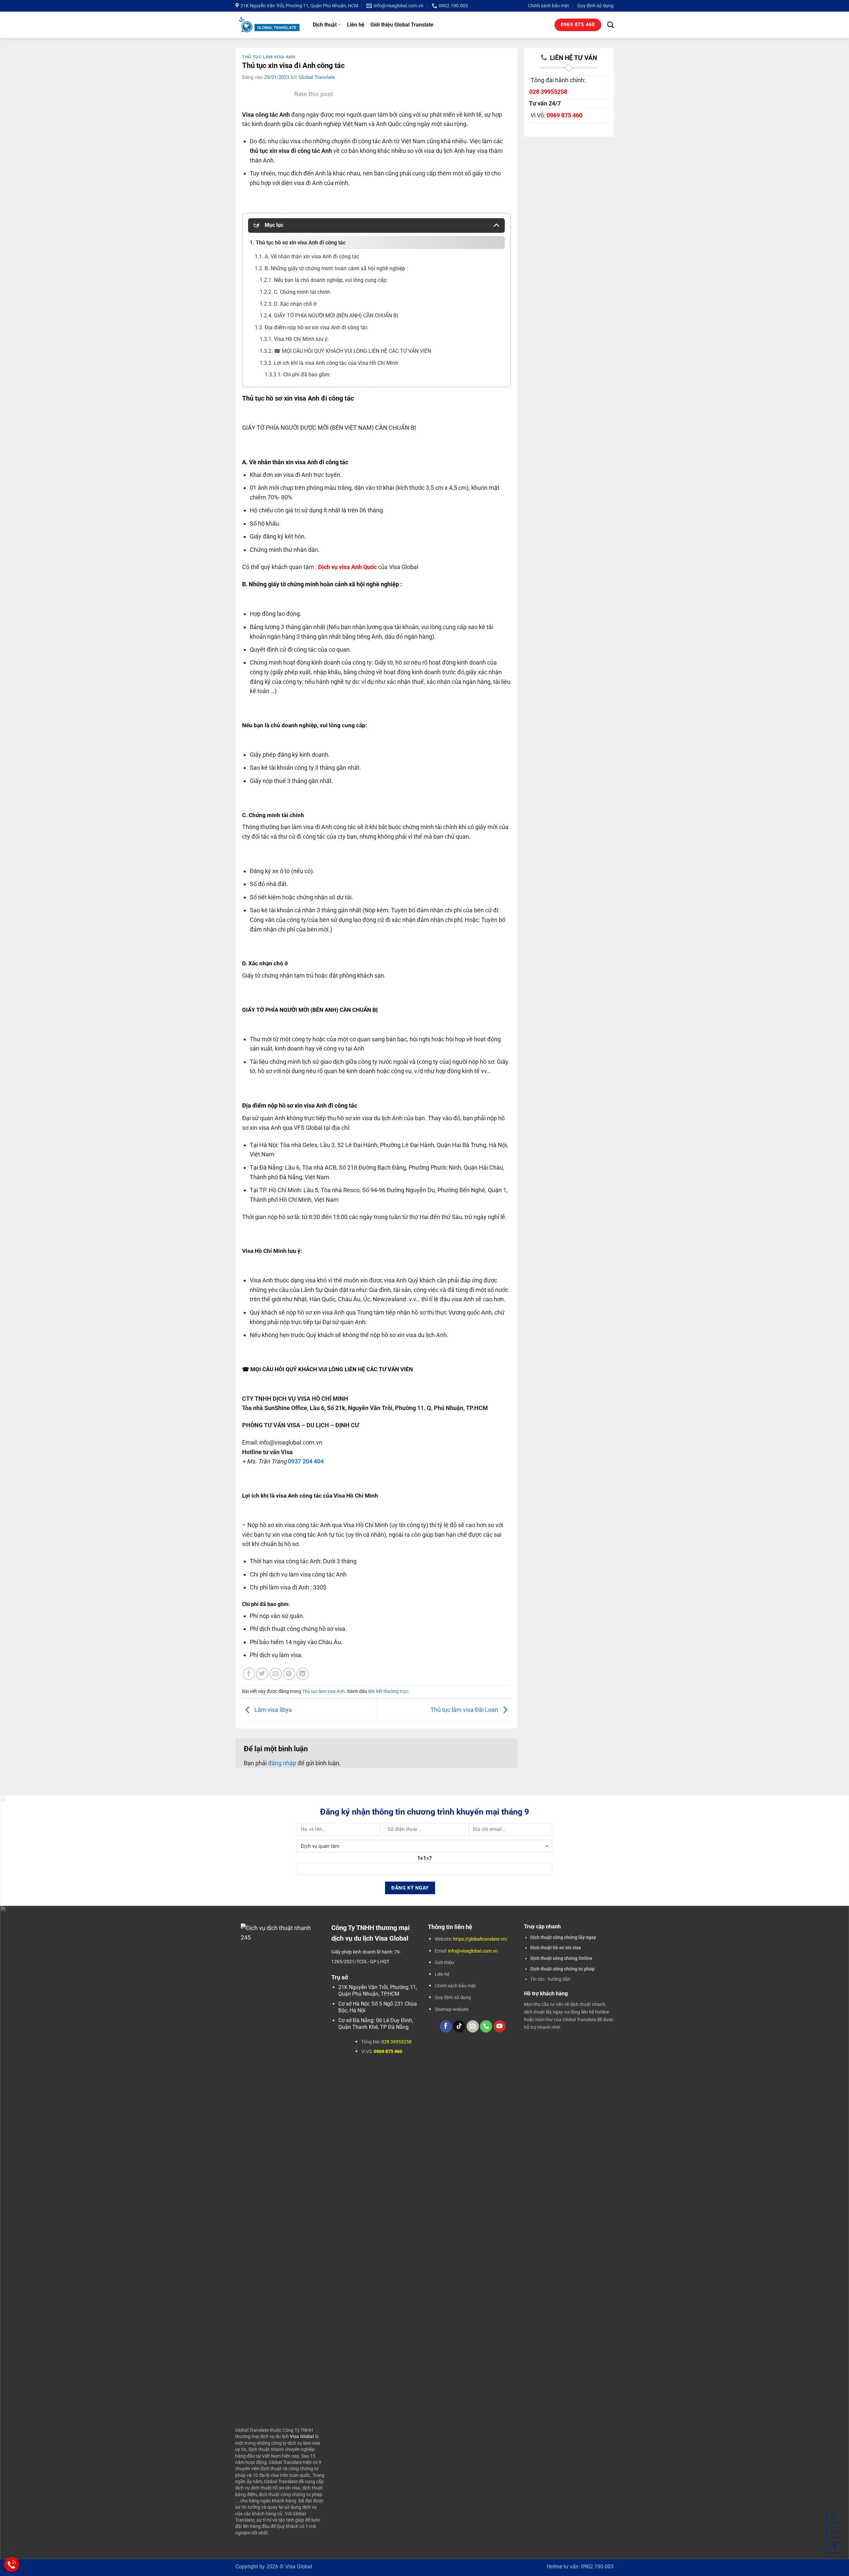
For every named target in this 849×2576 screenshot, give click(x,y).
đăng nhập (282, 1763)
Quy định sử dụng (595, 6)
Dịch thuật (325, 25)
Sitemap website (452, 2009)
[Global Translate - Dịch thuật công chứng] (269, 25)
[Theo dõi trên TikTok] (459, 2026)
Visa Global (299, 2567)
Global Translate (317, 77)
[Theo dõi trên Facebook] (446, 2026)
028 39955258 (548, 92)
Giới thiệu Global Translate (402, 25)
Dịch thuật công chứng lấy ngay (563, 1937)
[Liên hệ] (12, 2565)
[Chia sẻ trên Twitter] (262, 1674)
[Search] (610, 25)
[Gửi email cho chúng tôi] (473, 2026)
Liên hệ (356, 25)
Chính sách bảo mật (549, 6)
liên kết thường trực (388, 1691)
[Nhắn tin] (834, 2530)
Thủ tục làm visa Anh (269, 57)
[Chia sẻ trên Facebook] (249, 1674)
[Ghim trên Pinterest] (289, 1674)
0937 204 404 (306, 1461)
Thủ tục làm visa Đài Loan (465, 1710)
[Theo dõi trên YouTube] (500, 2026)
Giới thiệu (444, 1963)
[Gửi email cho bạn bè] (276, 1674)
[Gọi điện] (834, 2514)
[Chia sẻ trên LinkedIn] (303, 1674)
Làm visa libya (272, 1710)
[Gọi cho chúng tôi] (486, 2026)
